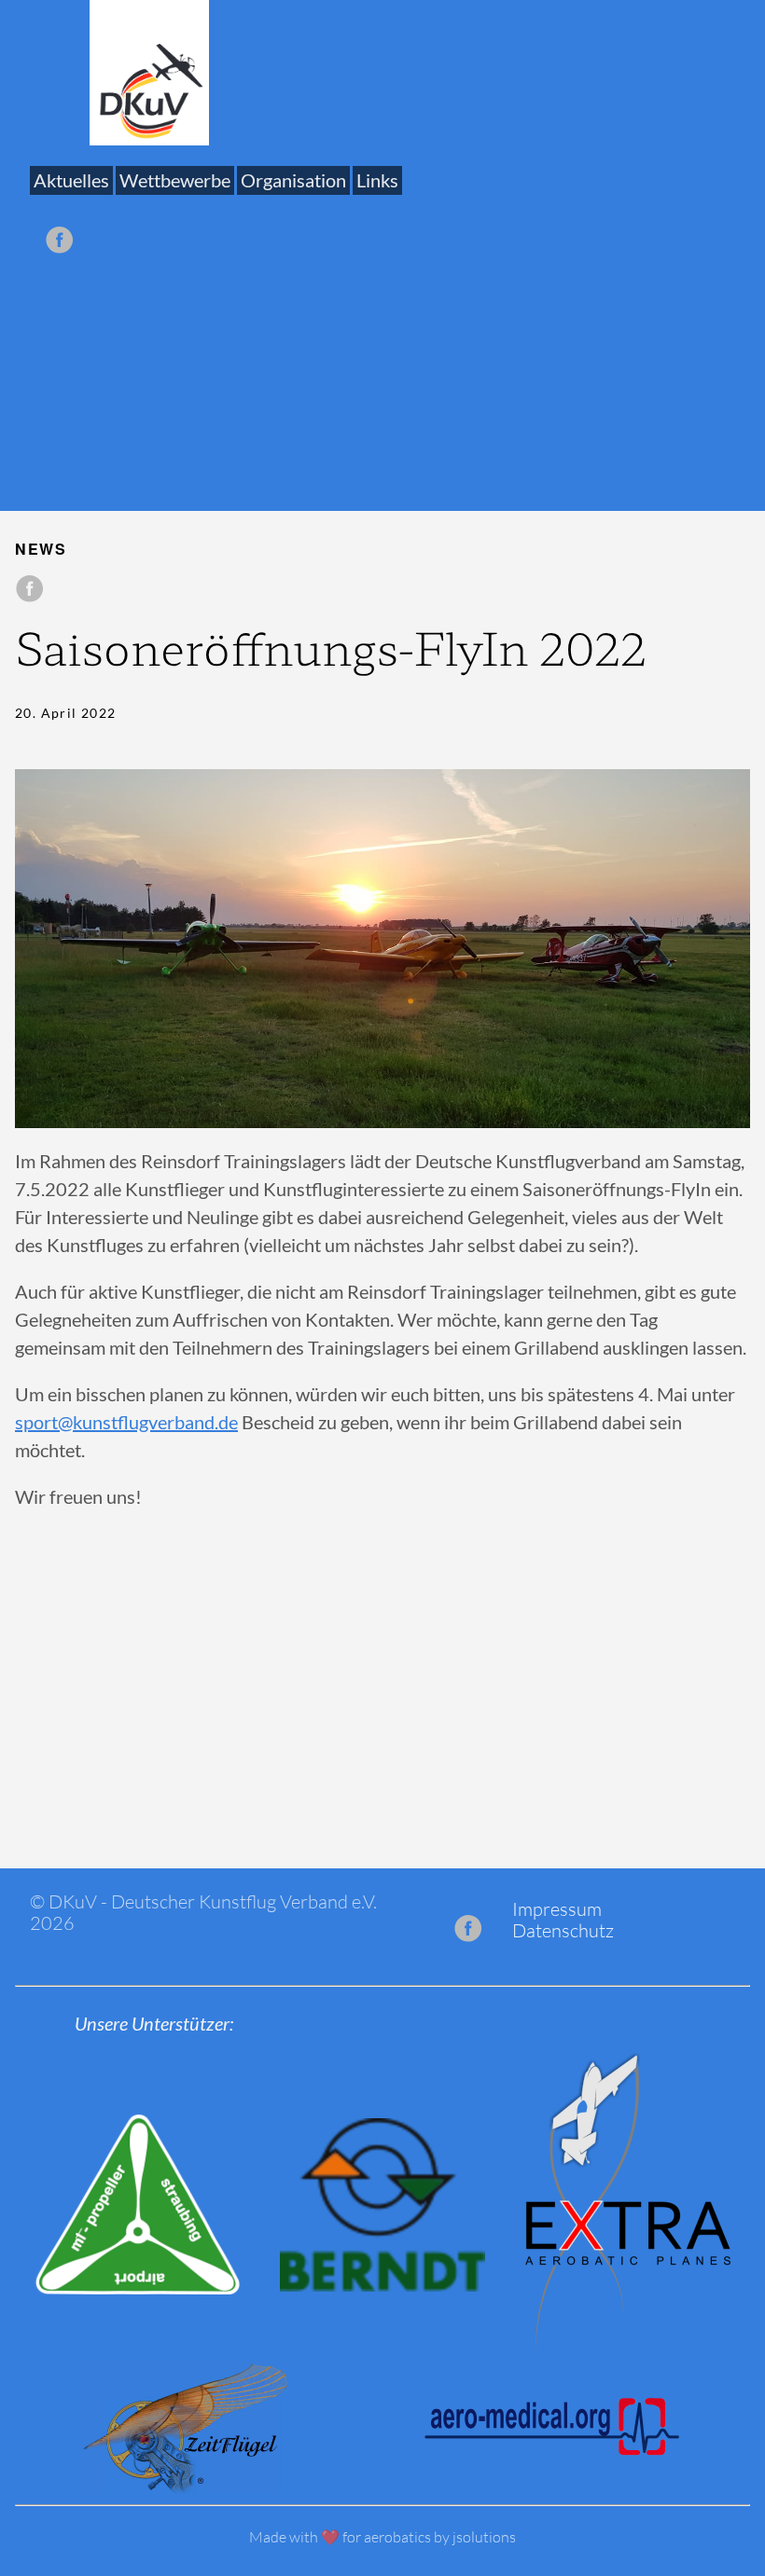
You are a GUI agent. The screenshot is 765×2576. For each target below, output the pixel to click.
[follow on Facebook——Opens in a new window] (65, 234)
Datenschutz (563, 1930)
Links (377, 180)
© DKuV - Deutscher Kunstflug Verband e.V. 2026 (203, 1912)
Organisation (293, 180)
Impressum (557, 1909)
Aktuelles (71, 180)
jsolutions (484, 2537)
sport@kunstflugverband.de (126, 1422)
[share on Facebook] (30, 590)
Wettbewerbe (175, 180)
